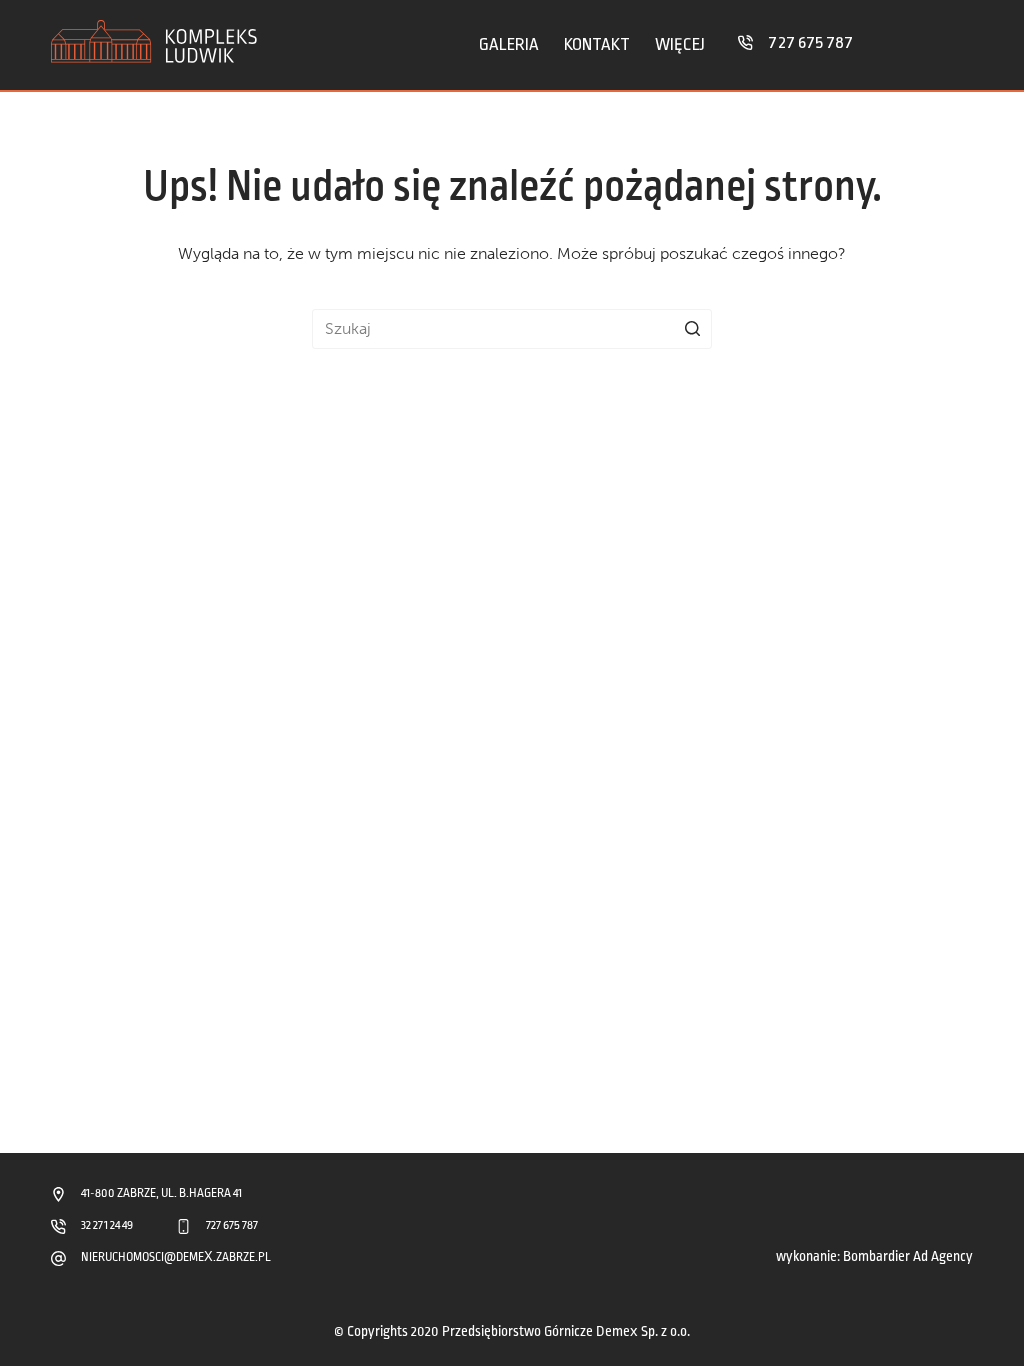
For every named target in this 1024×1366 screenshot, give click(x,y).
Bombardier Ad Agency (908, 1256)
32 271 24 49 (107, 1225)
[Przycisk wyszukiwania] (692, 329)
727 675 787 (810, 42)
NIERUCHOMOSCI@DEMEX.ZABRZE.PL (176, 1257)
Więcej (680, 44)
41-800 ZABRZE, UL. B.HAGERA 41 (161, 1193)
